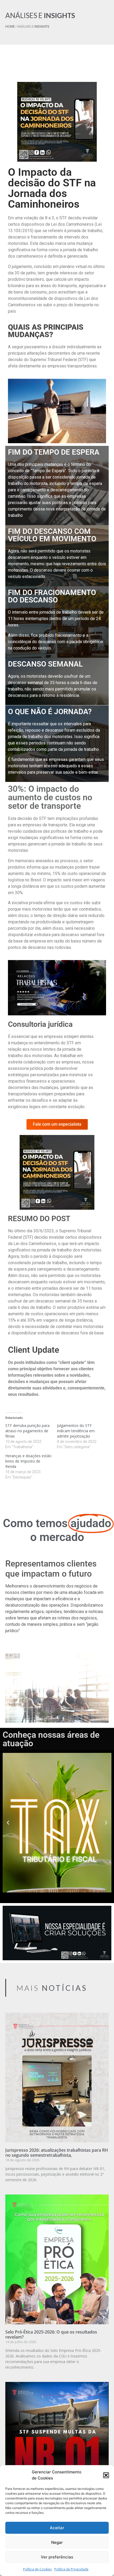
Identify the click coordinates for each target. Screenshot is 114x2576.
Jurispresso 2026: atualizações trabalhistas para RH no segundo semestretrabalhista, (57, 2153)
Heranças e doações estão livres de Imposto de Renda (28, 1461)
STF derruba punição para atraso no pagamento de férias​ (27, 1431)
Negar (57, 2542)
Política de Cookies (37, 2569)
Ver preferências (57, 2557)
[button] (106, 2475)
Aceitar (57, 2528)
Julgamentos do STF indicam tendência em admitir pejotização (76, 1431)
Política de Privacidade (71, 2569)
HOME (10, 26)
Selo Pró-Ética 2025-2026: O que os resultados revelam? (51, 2334)
